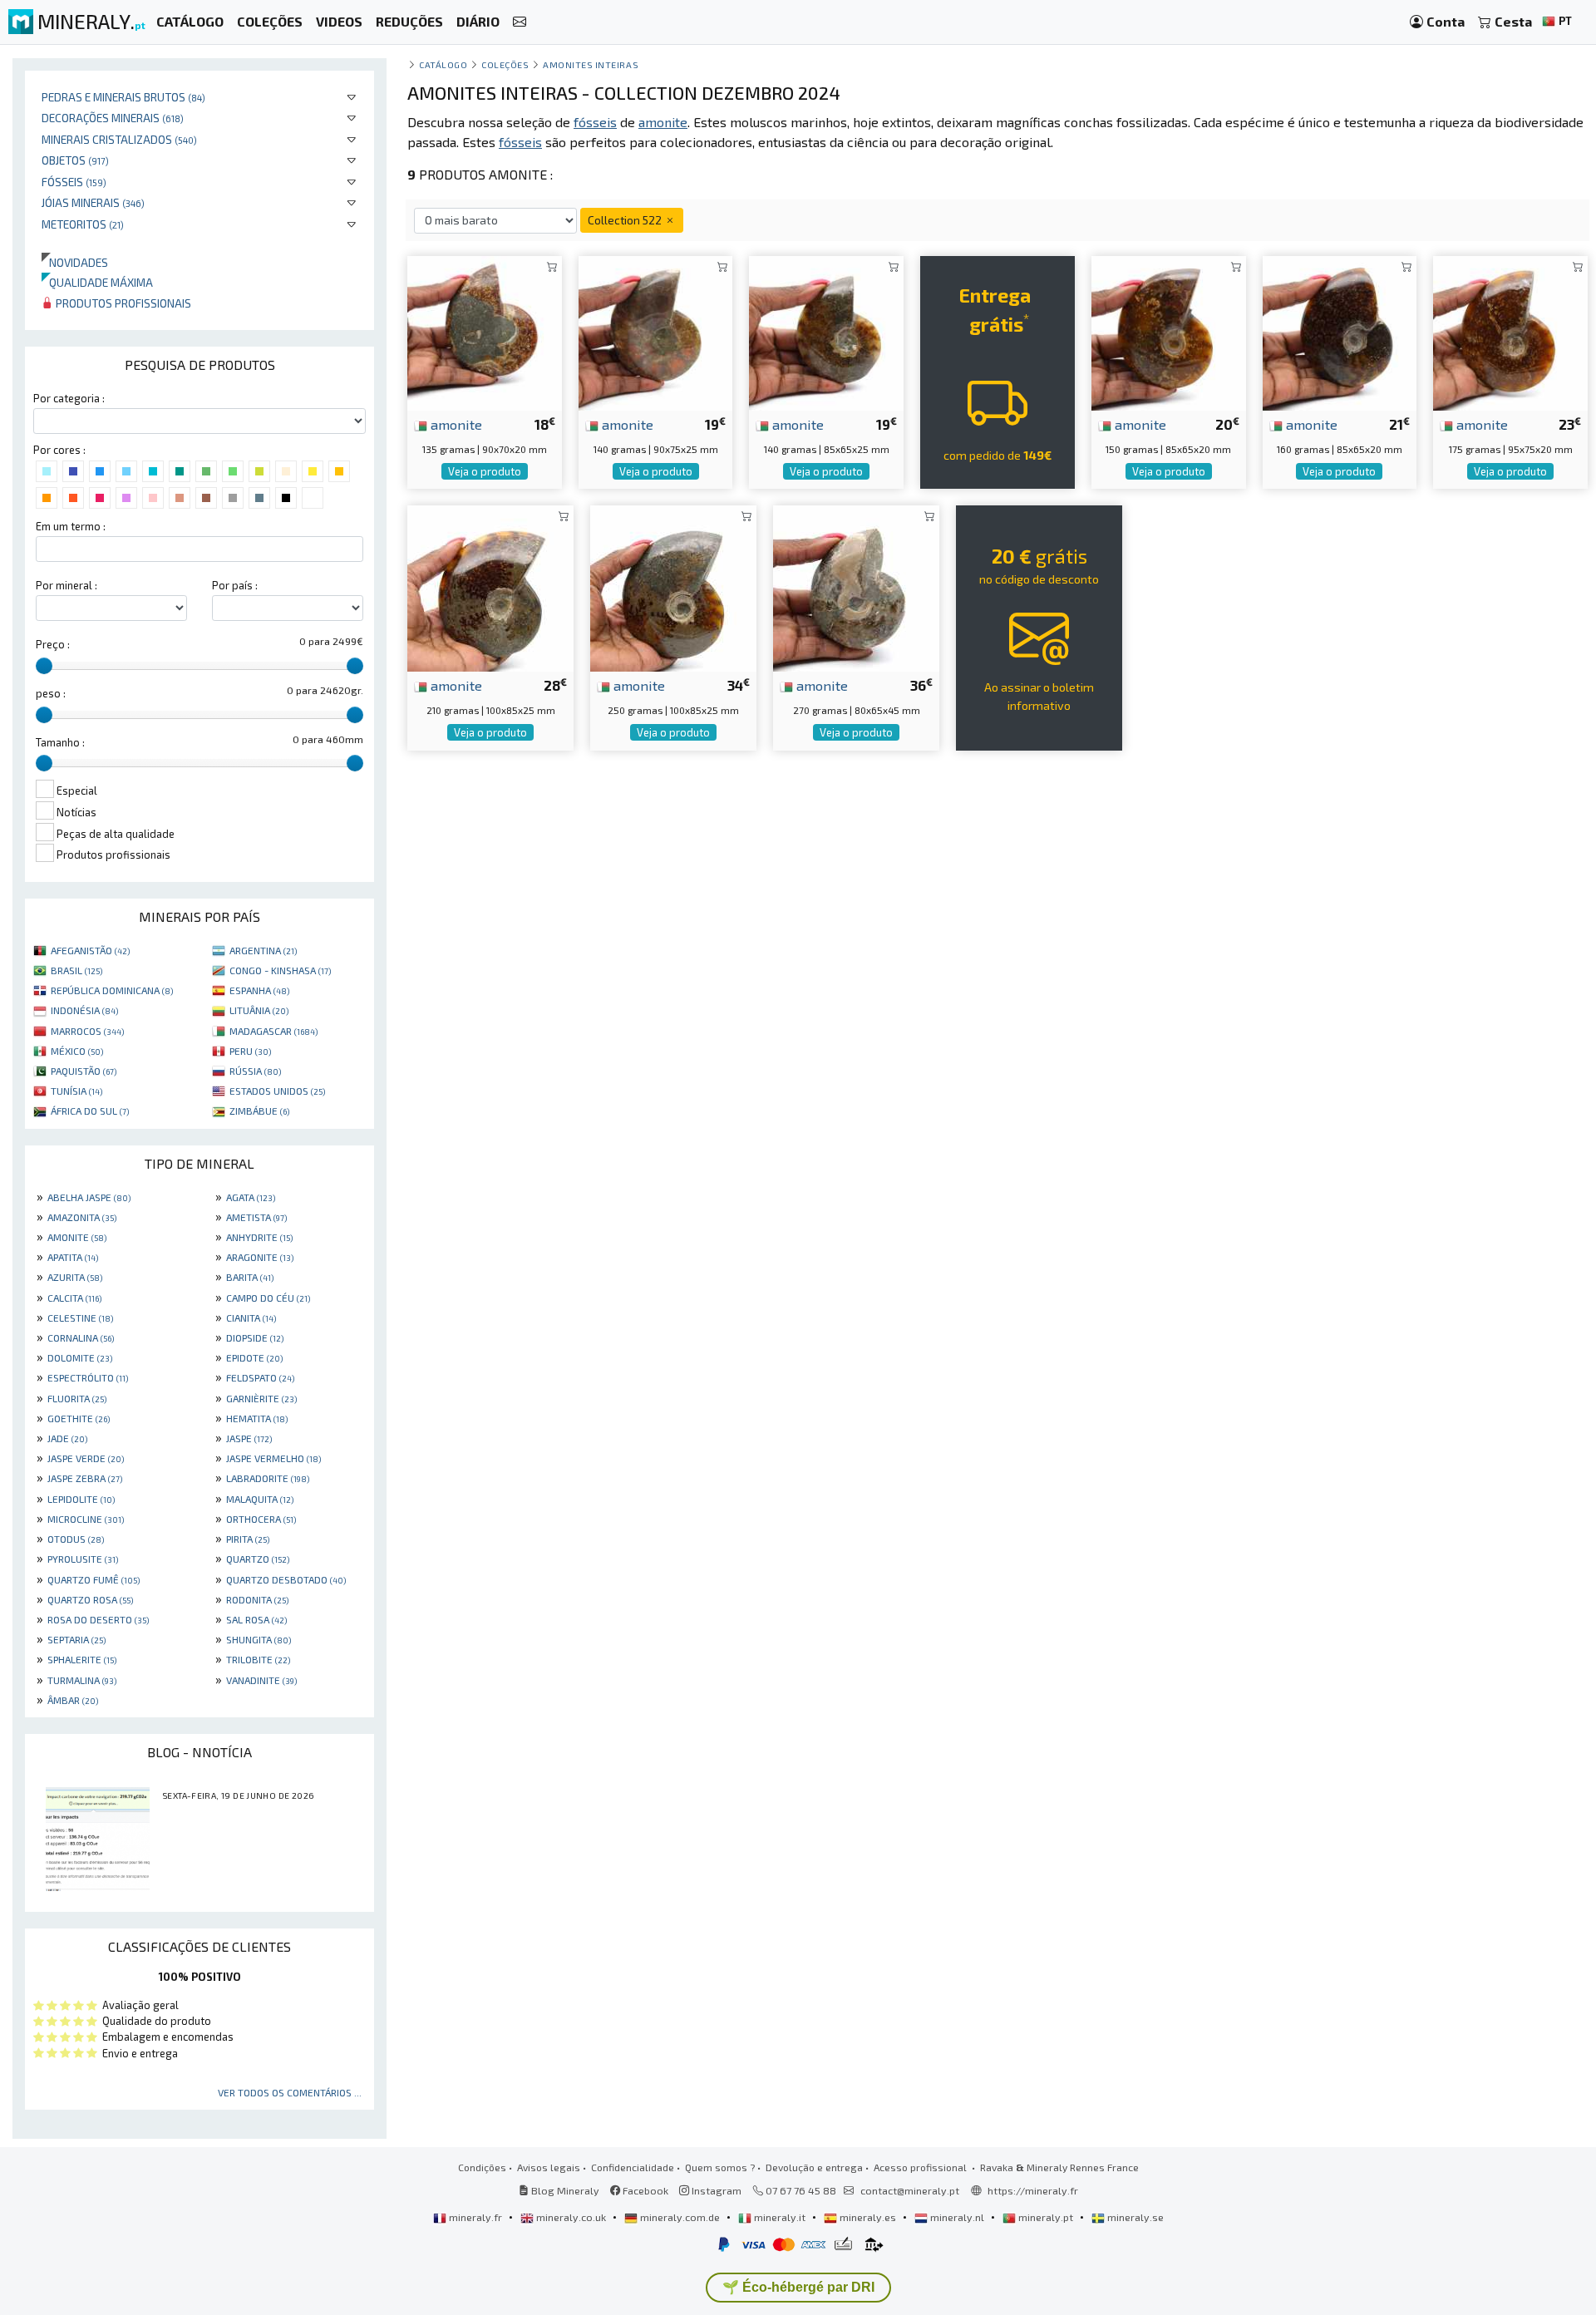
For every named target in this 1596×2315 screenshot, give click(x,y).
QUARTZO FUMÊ (94, 1579)
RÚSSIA (255, 1071)
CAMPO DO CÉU (268, 1298)
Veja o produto (485, 471)
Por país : (235, 585)
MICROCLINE (86, 1519)
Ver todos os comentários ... (290, 2092)
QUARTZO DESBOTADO (286, 1579)
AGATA (251, 1197)
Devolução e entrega (814, 2167)
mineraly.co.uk (571, 2217)
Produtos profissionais (122, 303)
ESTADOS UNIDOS (277, 1091)
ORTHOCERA (261, 1519)
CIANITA (251, 1318)
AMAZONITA (82, 1217)
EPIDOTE (254, 1357)
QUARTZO (258, 1559)
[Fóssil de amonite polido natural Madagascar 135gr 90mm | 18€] (485, 331)
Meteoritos (83, 224)
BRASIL (76, 970)
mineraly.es (868, 2217)
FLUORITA (77, 1398)
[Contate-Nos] (520, 22)
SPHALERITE (82, 1659)
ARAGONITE (260, 1257)
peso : (51, 693)
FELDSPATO (260, 1377)
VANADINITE (261, 1680)
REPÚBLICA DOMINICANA (112, 990)
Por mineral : (66, 585)
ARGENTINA (263, 950)
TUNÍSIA (76, 1091)
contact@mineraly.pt (910, 2190)
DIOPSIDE (255, 1337)
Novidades (75, 262)
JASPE (249, 1438)
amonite (455, 424)
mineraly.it (780, 2217)
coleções (505, 64)
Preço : (53, 644)
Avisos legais (549, 2167)
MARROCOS (87, 1031)
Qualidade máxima (97, 282)
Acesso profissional (921, 2167)
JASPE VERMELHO (273, 1458)
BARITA (250, 1277)
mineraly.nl (957, 2217)
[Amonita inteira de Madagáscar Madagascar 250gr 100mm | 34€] (673, 586)
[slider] (44, 666)
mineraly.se (1134, 2217)
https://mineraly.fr (1033, 2190)
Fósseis (74, 182)
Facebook (644, 2190)
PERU (250, 1051)
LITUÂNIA (259, 1010)
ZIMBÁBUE (259, 1111)
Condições (482, 2167)
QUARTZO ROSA (90, 1599)
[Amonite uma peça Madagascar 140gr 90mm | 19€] (656, 331)
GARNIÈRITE (261, 1398)
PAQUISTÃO (84, 1071)
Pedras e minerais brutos (123, 97)
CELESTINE (80, 1318)
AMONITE (77, 1237)
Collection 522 (626, 220)
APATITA (73, 1257)
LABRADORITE (268, 1478)
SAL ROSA (256, 1619)
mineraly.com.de (680, 2217)
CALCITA (74, 1298)
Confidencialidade (633, 2167)
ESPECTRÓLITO (88, 1377)
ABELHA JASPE (89, 1197)
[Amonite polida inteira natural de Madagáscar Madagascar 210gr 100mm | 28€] (490, 586)
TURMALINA (82, 1680)
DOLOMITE (80, 1357)
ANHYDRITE (259, 1237)
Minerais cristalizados (119, 139)
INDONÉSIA (84, 1010)
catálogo (443, 64)
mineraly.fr (475, 2217)
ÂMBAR (73, 1700)
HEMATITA (257, 1418)
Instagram (715, 2190)
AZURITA (75, 1277)
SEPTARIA (76, 1639)
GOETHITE (79, 1418)
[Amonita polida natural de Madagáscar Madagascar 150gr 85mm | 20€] (1169, 331)
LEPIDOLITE (81, 1499)
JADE (67, 1438)
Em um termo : (71, 526)
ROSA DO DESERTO (98, 1619)
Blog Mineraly (564, 2190)
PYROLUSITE (83, 1559)
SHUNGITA (259, 1639)
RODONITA (257, 1599)
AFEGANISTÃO (90, 950)
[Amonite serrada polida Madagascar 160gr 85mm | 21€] (1340, 331)
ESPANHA (259, 990)
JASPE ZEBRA (85, 1478)
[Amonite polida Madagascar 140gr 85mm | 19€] (826, 331)
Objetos (75, 160)
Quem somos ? (720, 2167)
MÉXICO (77, 1051)
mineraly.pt (1046, 2217)
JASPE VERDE (86, 1458)
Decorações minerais (113, 118)
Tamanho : (60, 742)
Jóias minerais (93, 202)
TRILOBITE (258, 1659)
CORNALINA (81, 1337)
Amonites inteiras (591, 64)
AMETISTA (256, 1217)
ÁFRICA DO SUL (90, 1111)
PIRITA (248, 1539)
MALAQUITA (260, 1499)
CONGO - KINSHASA (280, 970)
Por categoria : (69, 398)
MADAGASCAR (273, 1031)
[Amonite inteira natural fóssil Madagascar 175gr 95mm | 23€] (1510, 331)
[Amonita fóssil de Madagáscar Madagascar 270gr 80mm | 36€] (856, 586)
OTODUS (76, 1539)
